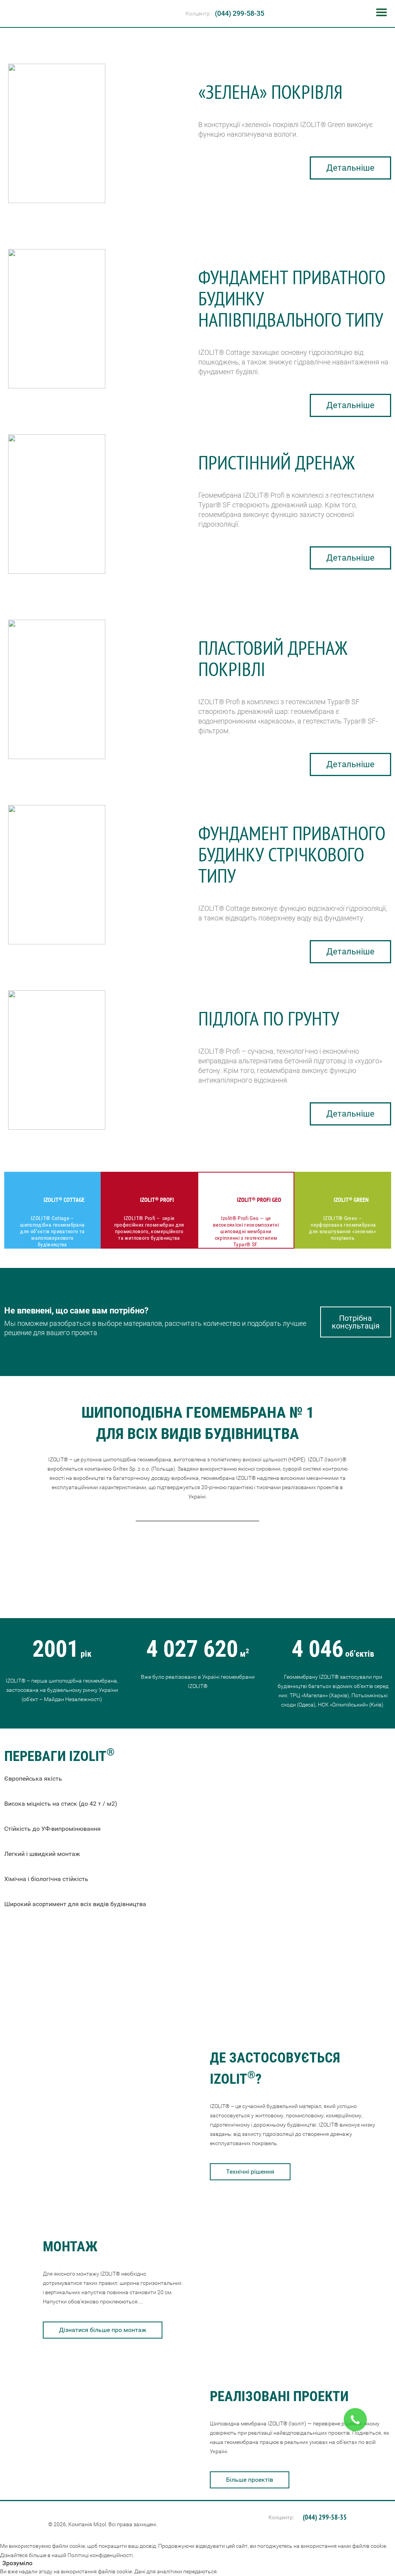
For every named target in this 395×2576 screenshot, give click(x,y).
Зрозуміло (17, 2563)
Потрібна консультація (356, 1322)
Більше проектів (250, 2480)
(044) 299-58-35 (240, 13)
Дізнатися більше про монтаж (103, 2330)
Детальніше (350, 168)
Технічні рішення (250, 2172)
